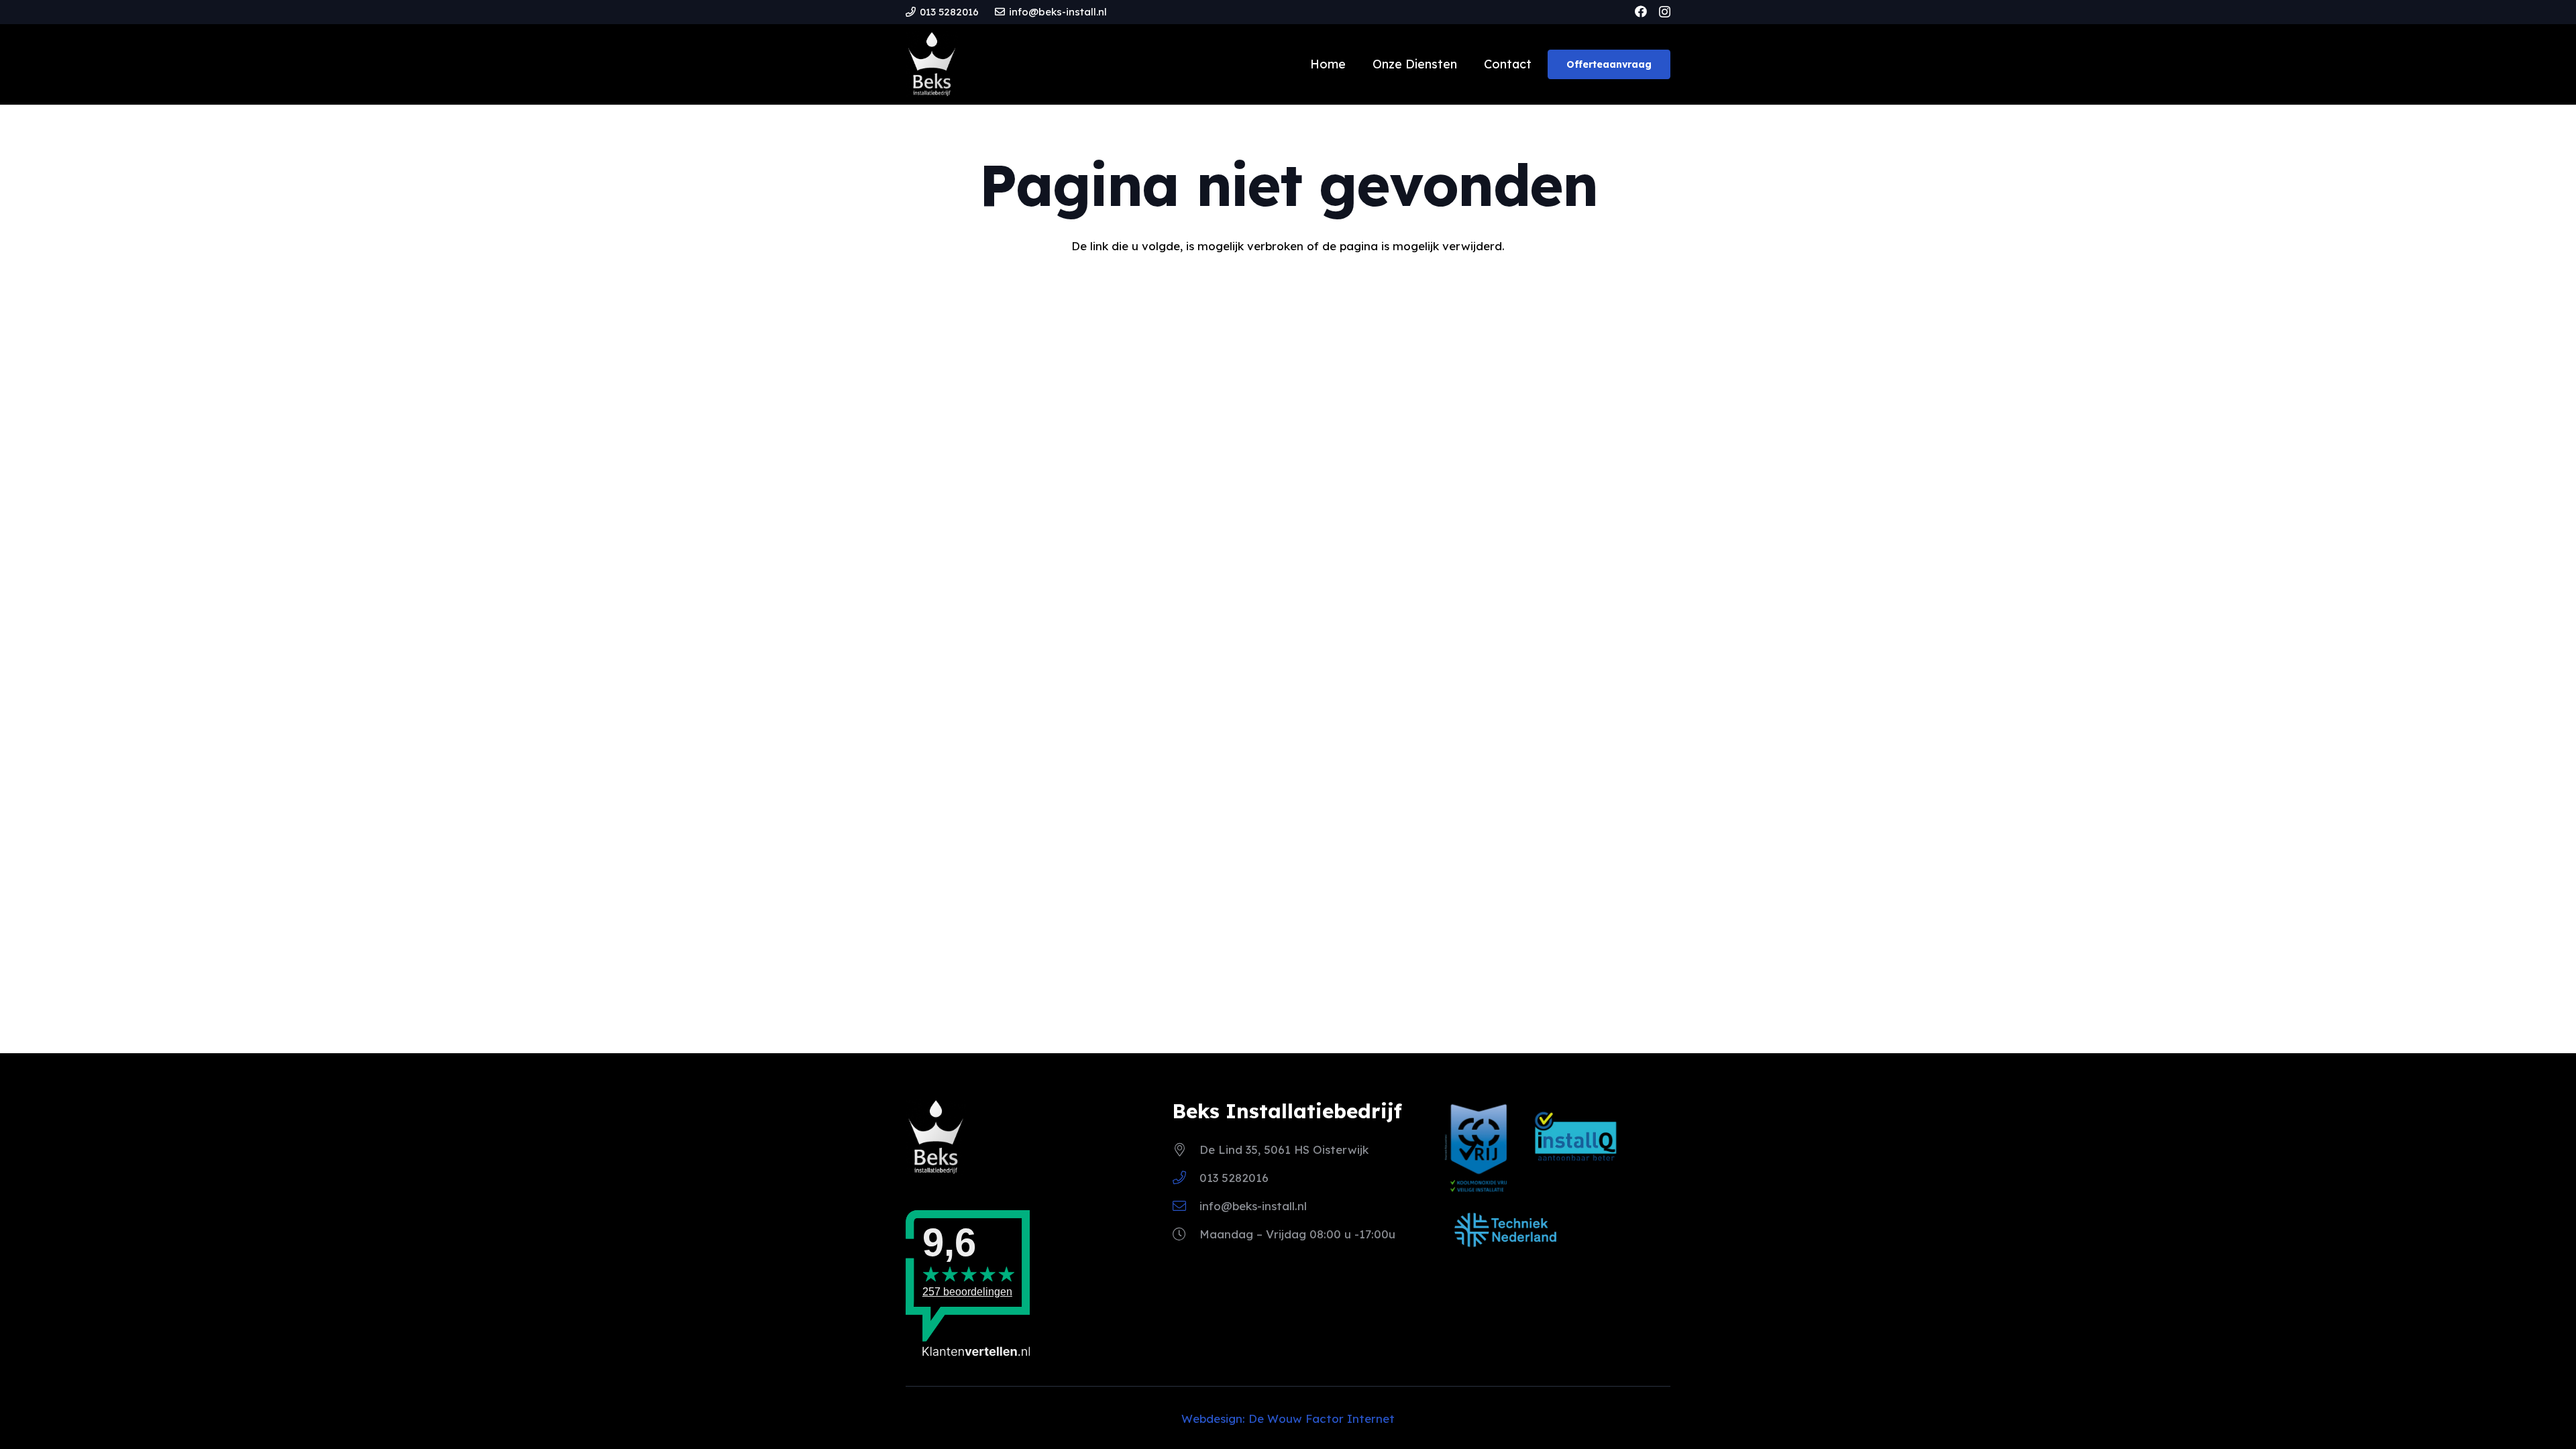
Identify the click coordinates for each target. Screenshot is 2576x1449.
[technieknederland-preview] (1505, 1230)
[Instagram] (1665, 12)
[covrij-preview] (1479, 1147)
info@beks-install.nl (1253, 1206)
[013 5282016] (1186, 1178)
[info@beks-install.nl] (1186, 1206)
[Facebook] (1641, 11)
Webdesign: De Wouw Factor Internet (1288, 1418)
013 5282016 (1234, 1178)
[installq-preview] (1576, 1142)
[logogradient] (932, 64)
